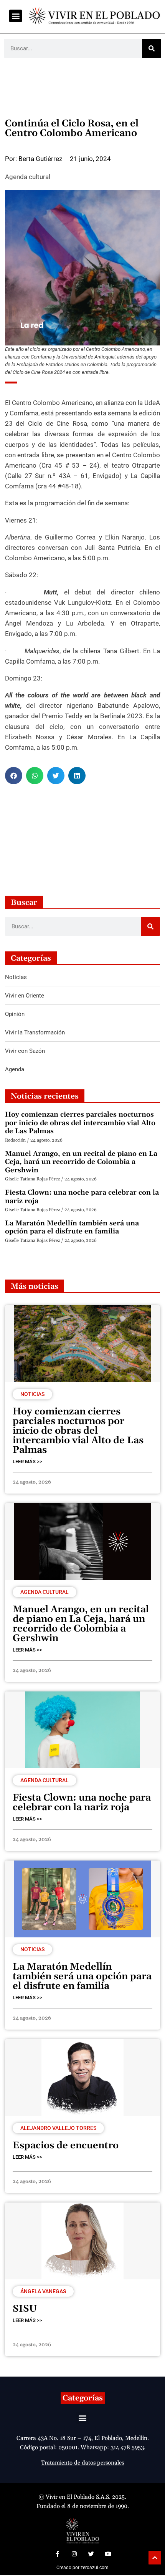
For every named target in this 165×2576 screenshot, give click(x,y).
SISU (25, 2309)
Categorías (83, 2398)
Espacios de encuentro (66, 2146)
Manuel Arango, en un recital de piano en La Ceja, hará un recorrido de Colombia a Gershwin (81, 1162)
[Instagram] (74, 2554)
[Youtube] (108, 2554)
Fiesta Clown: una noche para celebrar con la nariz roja (82, 1197)
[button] (16, 16)
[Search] (152, 48)
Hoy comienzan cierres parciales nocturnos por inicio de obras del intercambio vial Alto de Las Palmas (80, 1123)
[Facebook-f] (57, 2554)
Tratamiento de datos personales (82, 2463)
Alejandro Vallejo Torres (58, 2128)
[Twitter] (91, 2554)
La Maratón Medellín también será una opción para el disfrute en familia (72, 1227)
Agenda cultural (28, 177)
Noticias (32, 1394)
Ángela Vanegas (43, 2291)
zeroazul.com (95, 2568)
